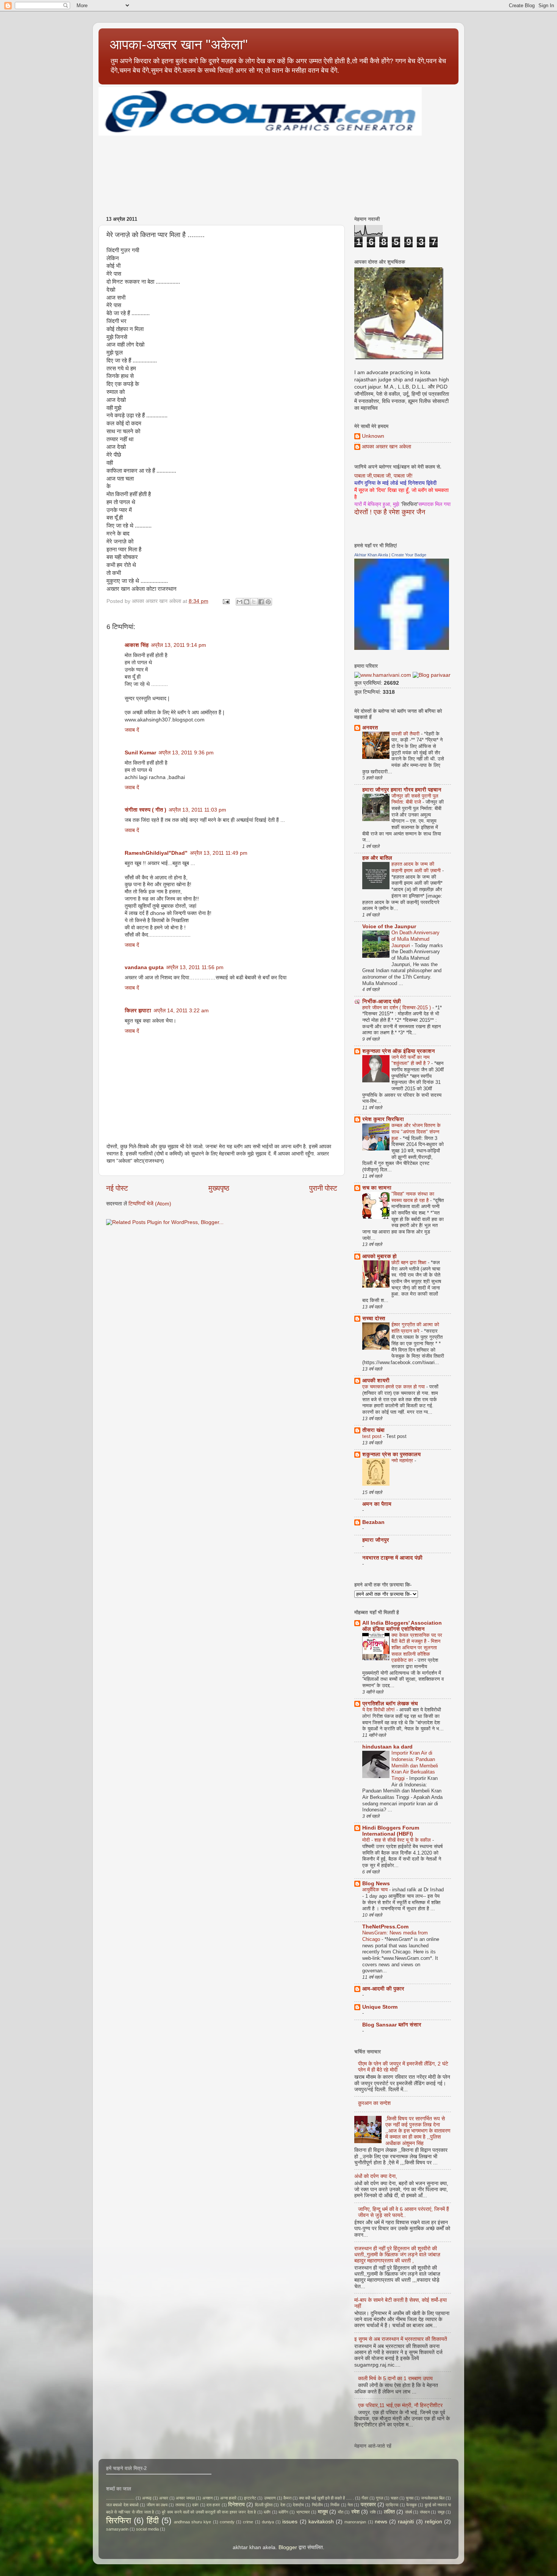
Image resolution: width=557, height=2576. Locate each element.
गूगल (379, 2498)
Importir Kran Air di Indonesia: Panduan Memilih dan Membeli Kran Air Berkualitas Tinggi (415, 1766)
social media (147, 2529)
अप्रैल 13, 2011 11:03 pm (197, 810)
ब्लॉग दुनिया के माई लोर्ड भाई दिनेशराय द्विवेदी (395, 483)
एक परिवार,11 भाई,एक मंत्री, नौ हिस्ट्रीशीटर (400, 2405)
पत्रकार (368, 2505)
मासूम (323, 2512)
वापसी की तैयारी (406, 734)
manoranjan (355, 2522)
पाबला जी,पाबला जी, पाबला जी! (383, 476)
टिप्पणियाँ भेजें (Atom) (150, 1204)
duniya (268, 2522)
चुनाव (410, 2498)
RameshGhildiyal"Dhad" (156, 853)
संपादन (425, 2512)
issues (290, 2522)
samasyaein (117, 2529)
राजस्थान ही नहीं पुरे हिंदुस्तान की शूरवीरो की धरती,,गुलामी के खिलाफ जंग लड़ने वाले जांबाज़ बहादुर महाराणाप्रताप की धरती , (397, 2255)
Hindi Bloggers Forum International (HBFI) (391, 1831)
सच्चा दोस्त (374, 1318)
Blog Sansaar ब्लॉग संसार (392, 2025)
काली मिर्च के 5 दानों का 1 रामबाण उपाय (395, 2379)
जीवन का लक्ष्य (157, 2505)
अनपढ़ (147, 2498)
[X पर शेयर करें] (254, 602)
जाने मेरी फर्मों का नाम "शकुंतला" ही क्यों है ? (411, 1060)
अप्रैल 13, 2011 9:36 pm (186, 753)
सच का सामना (377, 1188)
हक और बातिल (377, 858)
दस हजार (213, 2505)
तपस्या (180, 2505)
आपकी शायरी (376, 1381)
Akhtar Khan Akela (371, 555)
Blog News (376, 1884)
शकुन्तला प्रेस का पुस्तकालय (391, 1454)
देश (283, 2505)
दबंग (195, 2505)
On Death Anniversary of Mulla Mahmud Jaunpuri (415, 939)
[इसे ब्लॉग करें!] (247, 602)
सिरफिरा (119, 2521)
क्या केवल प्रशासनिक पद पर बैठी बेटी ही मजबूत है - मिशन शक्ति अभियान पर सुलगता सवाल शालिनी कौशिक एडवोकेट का (417, 1648)
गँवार (365, 2498)
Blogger (288, 2547)
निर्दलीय (317, 2505)
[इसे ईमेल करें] (239, 602)
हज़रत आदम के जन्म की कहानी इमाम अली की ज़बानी (417, 867)
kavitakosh (321, 2522)
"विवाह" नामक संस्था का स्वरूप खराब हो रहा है (413, 1197)
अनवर (164, 2498)
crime (248, 2522)
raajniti (406, 2522)
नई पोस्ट (117, 1188)
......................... (120, 2498)
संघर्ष (408, 2512)
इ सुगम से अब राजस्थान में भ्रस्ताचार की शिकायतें (401, 2339)
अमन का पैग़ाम (377, 1504)
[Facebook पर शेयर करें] (261, 602)
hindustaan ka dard (387, 1747)
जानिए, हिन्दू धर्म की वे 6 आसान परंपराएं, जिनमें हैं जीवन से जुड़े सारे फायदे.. (404, 2212)
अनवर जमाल (185, 2498)
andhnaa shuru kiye (192, 2522)
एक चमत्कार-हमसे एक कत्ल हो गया (394, 1387)
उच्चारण (270, 2498)
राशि (373, 2512)
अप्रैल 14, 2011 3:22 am (181, 1011)
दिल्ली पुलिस (264, 2505)
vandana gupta (144, 967)
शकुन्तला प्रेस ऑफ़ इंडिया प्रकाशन (399, 1051)
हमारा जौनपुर (376, 1540)
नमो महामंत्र (403, 1461)
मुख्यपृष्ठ (219, 1188)
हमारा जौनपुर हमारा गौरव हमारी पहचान (402, 790)
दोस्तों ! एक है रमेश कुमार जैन (390, 512)
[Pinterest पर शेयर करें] (268, 602)
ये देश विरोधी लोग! (379, 1710)
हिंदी (153, 2521)
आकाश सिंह (137, 645)
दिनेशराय (236, 2505)
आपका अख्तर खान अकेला (386, 447)
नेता (350, 2505)
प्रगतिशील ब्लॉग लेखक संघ (390, 1704)
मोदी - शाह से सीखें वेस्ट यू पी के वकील (397, 1840)
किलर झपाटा (138, 1011)
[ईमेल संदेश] (226, 601)
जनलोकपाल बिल (433, 2498)
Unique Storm (380, 2007)
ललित (389, 2512)
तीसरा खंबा (373, 1430)
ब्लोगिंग (283, 2512)
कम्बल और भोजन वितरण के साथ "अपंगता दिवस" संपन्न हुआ (416, 1132)
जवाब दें (132, 730)
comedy (227, 2522)
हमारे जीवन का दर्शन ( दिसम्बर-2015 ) (397, 1008)
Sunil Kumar (140, 753)
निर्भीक (335, 2505)
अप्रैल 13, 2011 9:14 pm (178, 645)
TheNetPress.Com (385, 1927)
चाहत (394, 2498)
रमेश (355, 2512)
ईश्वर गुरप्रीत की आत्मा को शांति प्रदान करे (415, 1328)
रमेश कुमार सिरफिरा (383, 1119)
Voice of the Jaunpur (389, 927)
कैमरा (287, 2498)
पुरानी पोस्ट (323, 1188)
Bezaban (373, 1522)
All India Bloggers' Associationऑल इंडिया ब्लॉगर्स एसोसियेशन (402, 1626)
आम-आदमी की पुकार (383, 1989)
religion (433, 2522)
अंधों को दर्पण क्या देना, (376, 2176)
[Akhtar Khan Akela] (402, 648)
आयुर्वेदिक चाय (376, 1890)
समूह (441, 2512)
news (381, 2522)
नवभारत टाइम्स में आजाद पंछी (392, 1558)
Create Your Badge (409, 555)
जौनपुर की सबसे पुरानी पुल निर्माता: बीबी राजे (415, 799)
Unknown (373, 436)
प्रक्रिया (392, 2505)
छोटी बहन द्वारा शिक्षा (410, 1262)
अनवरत (370, 728)
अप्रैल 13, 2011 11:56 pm (195, 967)
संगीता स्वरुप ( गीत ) (146, 810)
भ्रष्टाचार (303, 2512)
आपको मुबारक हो (379, 1256)
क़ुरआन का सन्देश (374, 2103)
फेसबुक (411, 2505)
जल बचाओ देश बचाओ (122, 2505)
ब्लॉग (267, 2512)
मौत (341, 2512)
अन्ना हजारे (228, 2498)
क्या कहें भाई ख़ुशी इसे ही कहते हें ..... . (326, 2498)
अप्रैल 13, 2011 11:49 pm (219, 853)
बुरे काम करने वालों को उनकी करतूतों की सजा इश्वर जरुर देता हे (209, 2512)
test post (373, 1436)
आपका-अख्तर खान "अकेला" (179, 44)
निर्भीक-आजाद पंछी (382, 1002)
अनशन (207, 2498)
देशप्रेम (298, 2505)
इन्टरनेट (250, 2498)
